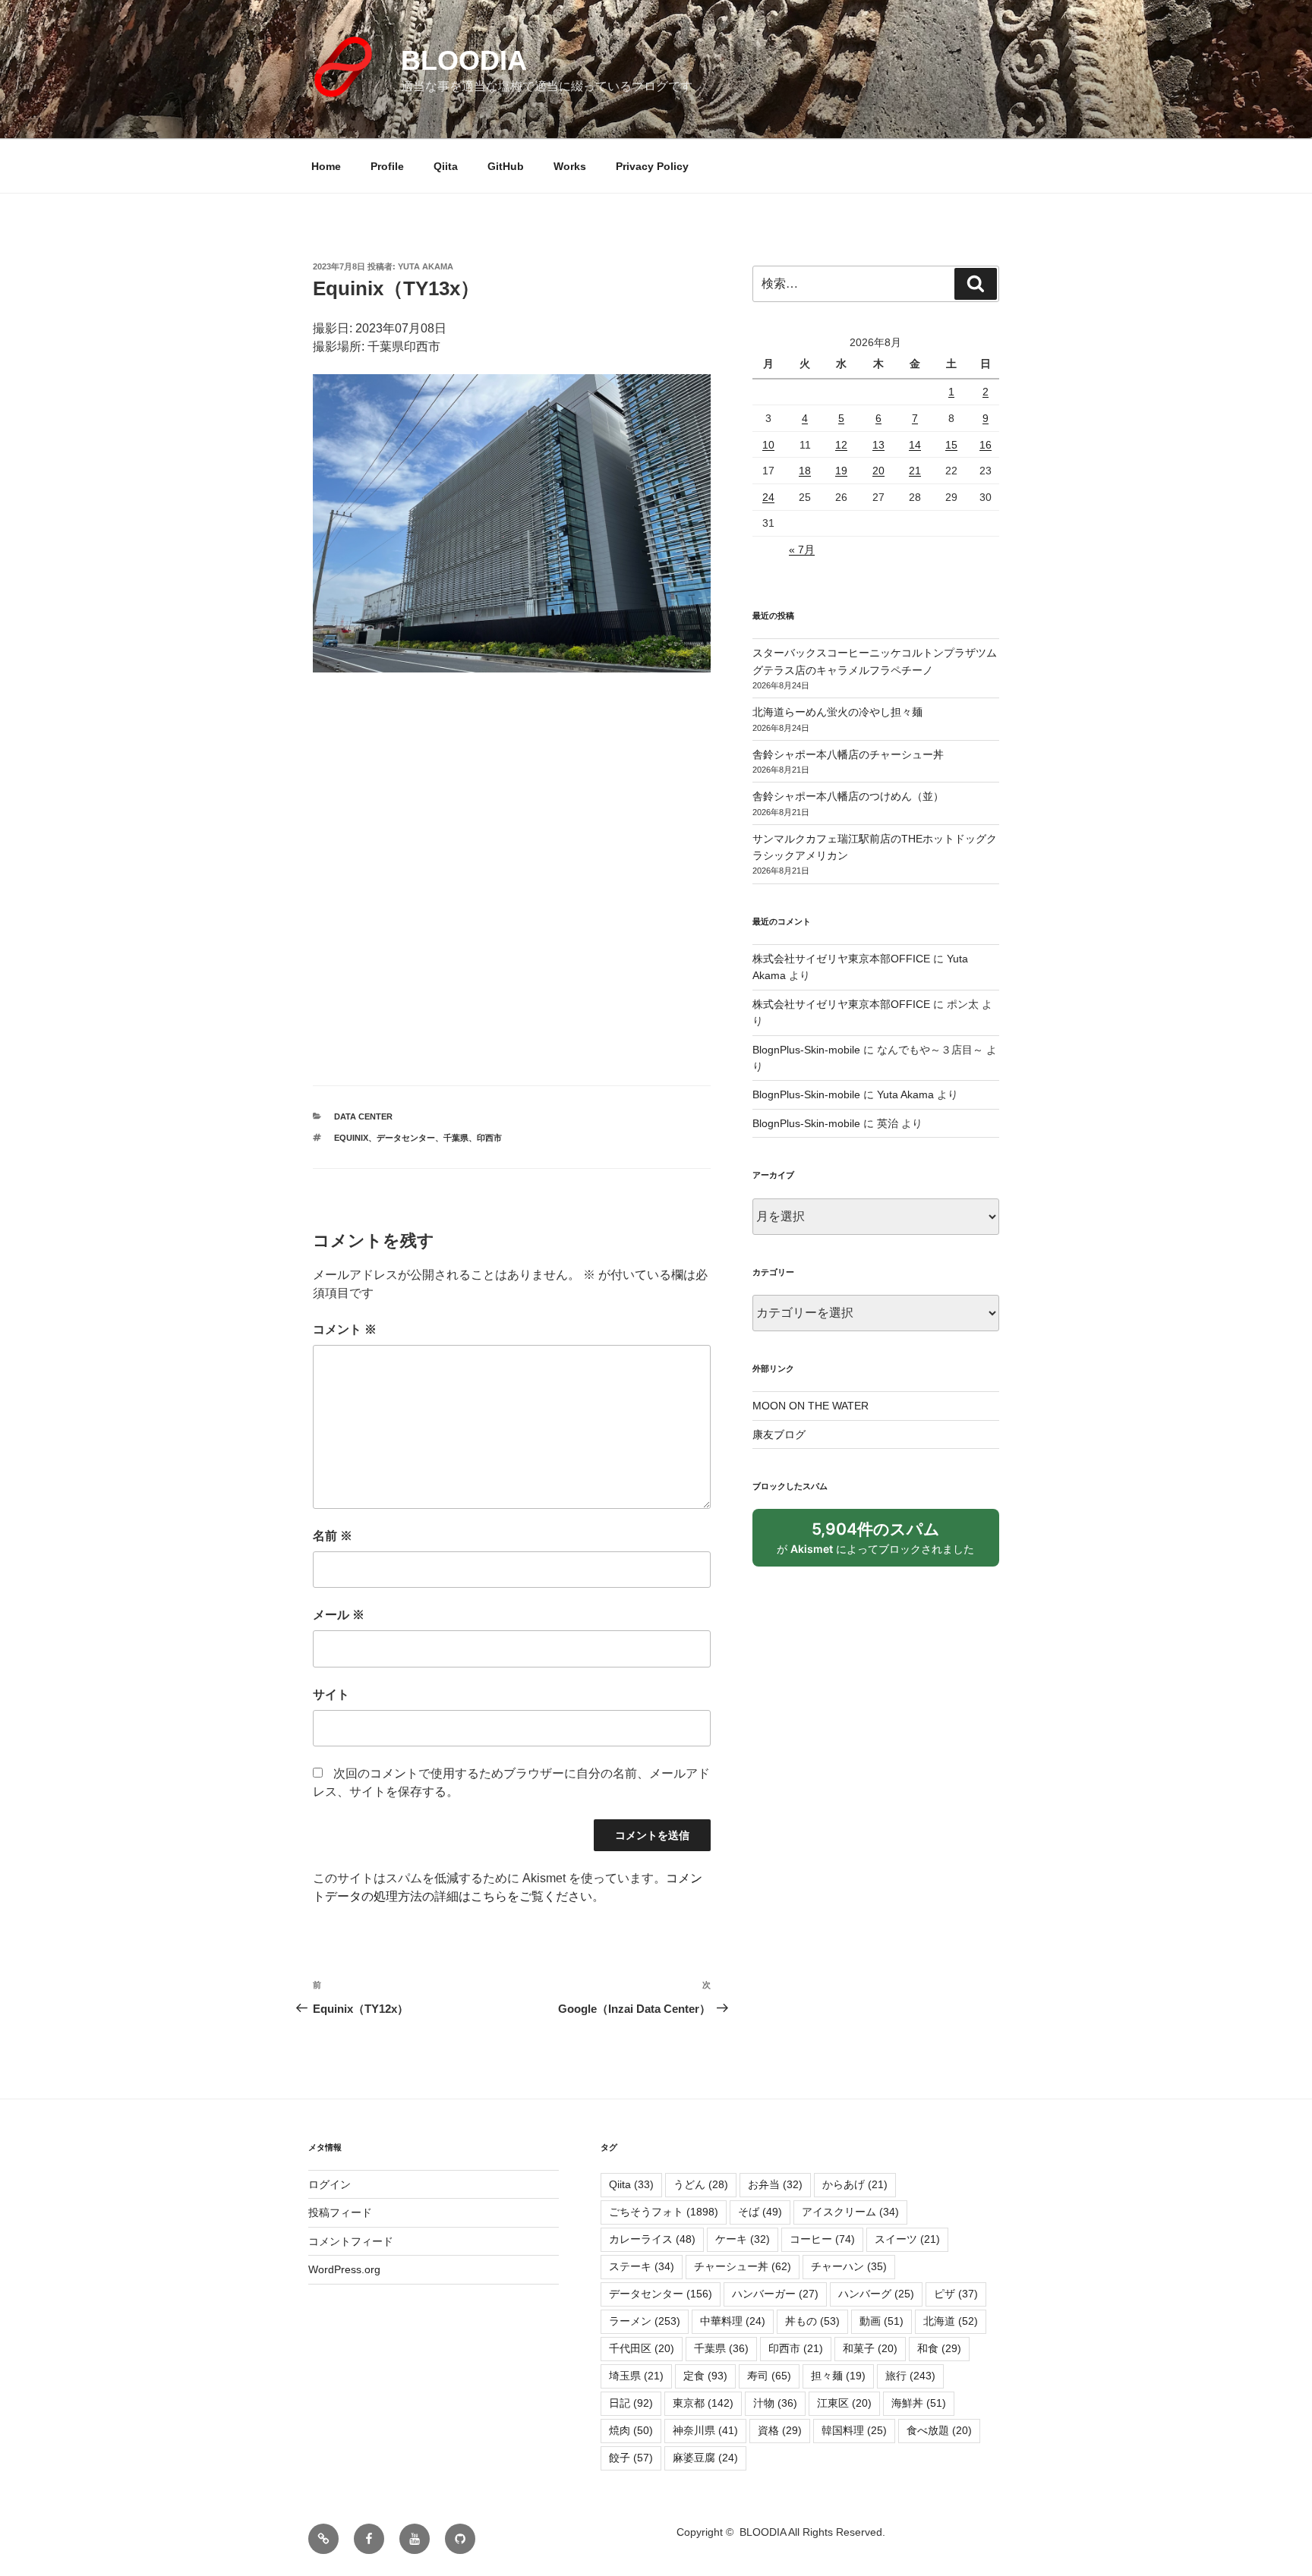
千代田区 (642, 2348)
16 (986, 445)
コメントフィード (351, 2241)
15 (951, 445)
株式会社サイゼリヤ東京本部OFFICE (841, 959)
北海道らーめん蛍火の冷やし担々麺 (837, 712)
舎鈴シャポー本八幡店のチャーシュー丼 (848, 754)
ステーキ (642, 2266)
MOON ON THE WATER (811, 1406)
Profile (387, 166)
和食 (939, 2348)
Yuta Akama (426, 266)
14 (915, 445)
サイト (331, 1694)
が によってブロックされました (882, 1543)
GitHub (506, 166)
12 (841, 445)
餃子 (631, 2458)
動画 (881, 2321)
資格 (780, 2430)
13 (878, 445)
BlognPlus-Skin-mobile (806, 1050)
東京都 (703, 2403)
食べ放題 (939, 2430)
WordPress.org (344, 2269)
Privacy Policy (652, 166)
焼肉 (631, 2430)
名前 (333, 1536)
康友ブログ (779, 1434)
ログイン (330, 2184)
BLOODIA (464, 60)
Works (570, 166)
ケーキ (743, 2239)
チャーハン (849, 2266)
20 (878, 471)
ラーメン (645, 2321)
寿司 (769, 2376)
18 (805, 471)
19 (841, 471)
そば (760, 2212)
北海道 (951, 2321)
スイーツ (907, 2239)
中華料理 (733, 2321)
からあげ (855, 2184)
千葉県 (456, 1138)
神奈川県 (705, 2430)
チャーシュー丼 (743, 2266)
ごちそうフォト (664, 2212)
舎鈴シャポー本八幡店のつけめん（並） (848, 796)
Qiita (446, 166)
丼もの (812, 2321)
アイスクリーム (850, 2212)
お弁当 (775, 2184)
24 (768, 497)
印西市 (489, 1138)
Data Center (363, 1116)
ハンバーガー (775, 2294)
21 (915, 471)
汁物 (775, 2403)
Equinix (351, 1138)
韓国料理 (854, 2430)
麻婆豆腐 (705, 2458)
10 (768, 445)
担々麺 (838, 2376)
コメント (345, 1329)
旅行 (910, 2376)
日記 (631, 2403)
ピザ (956, 2294)
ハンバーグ (876, 2294)
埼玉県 (636, 2376)
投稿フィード (340, 2212)
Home (326, 166)
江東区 (844, 2403)
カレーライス (652, 2239)
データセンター (406, 1138)
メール (339, 1615)
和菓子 (870, 2348)
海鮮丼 (919, 2403)
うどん (701, 2184)
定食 (705, 2376)
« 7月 (802, 550)
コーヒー (822, 2239)
